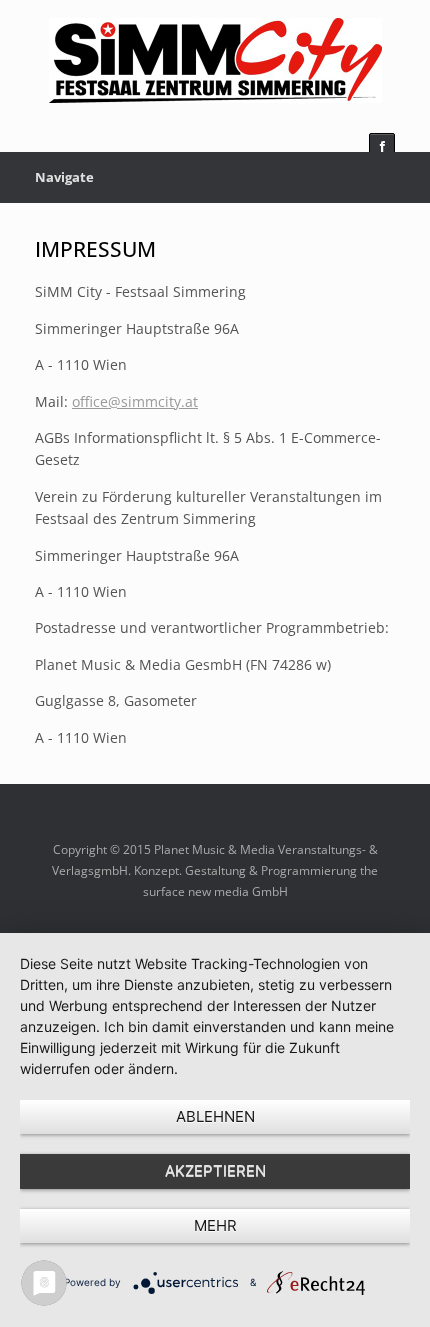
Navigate (64, 177)
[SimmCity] (215, 60)
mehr (215, 1225)
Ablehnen (215, 1116)
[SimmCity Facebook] (382, 146)
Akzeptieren (215, 1170)
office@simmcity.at (135, 401)
